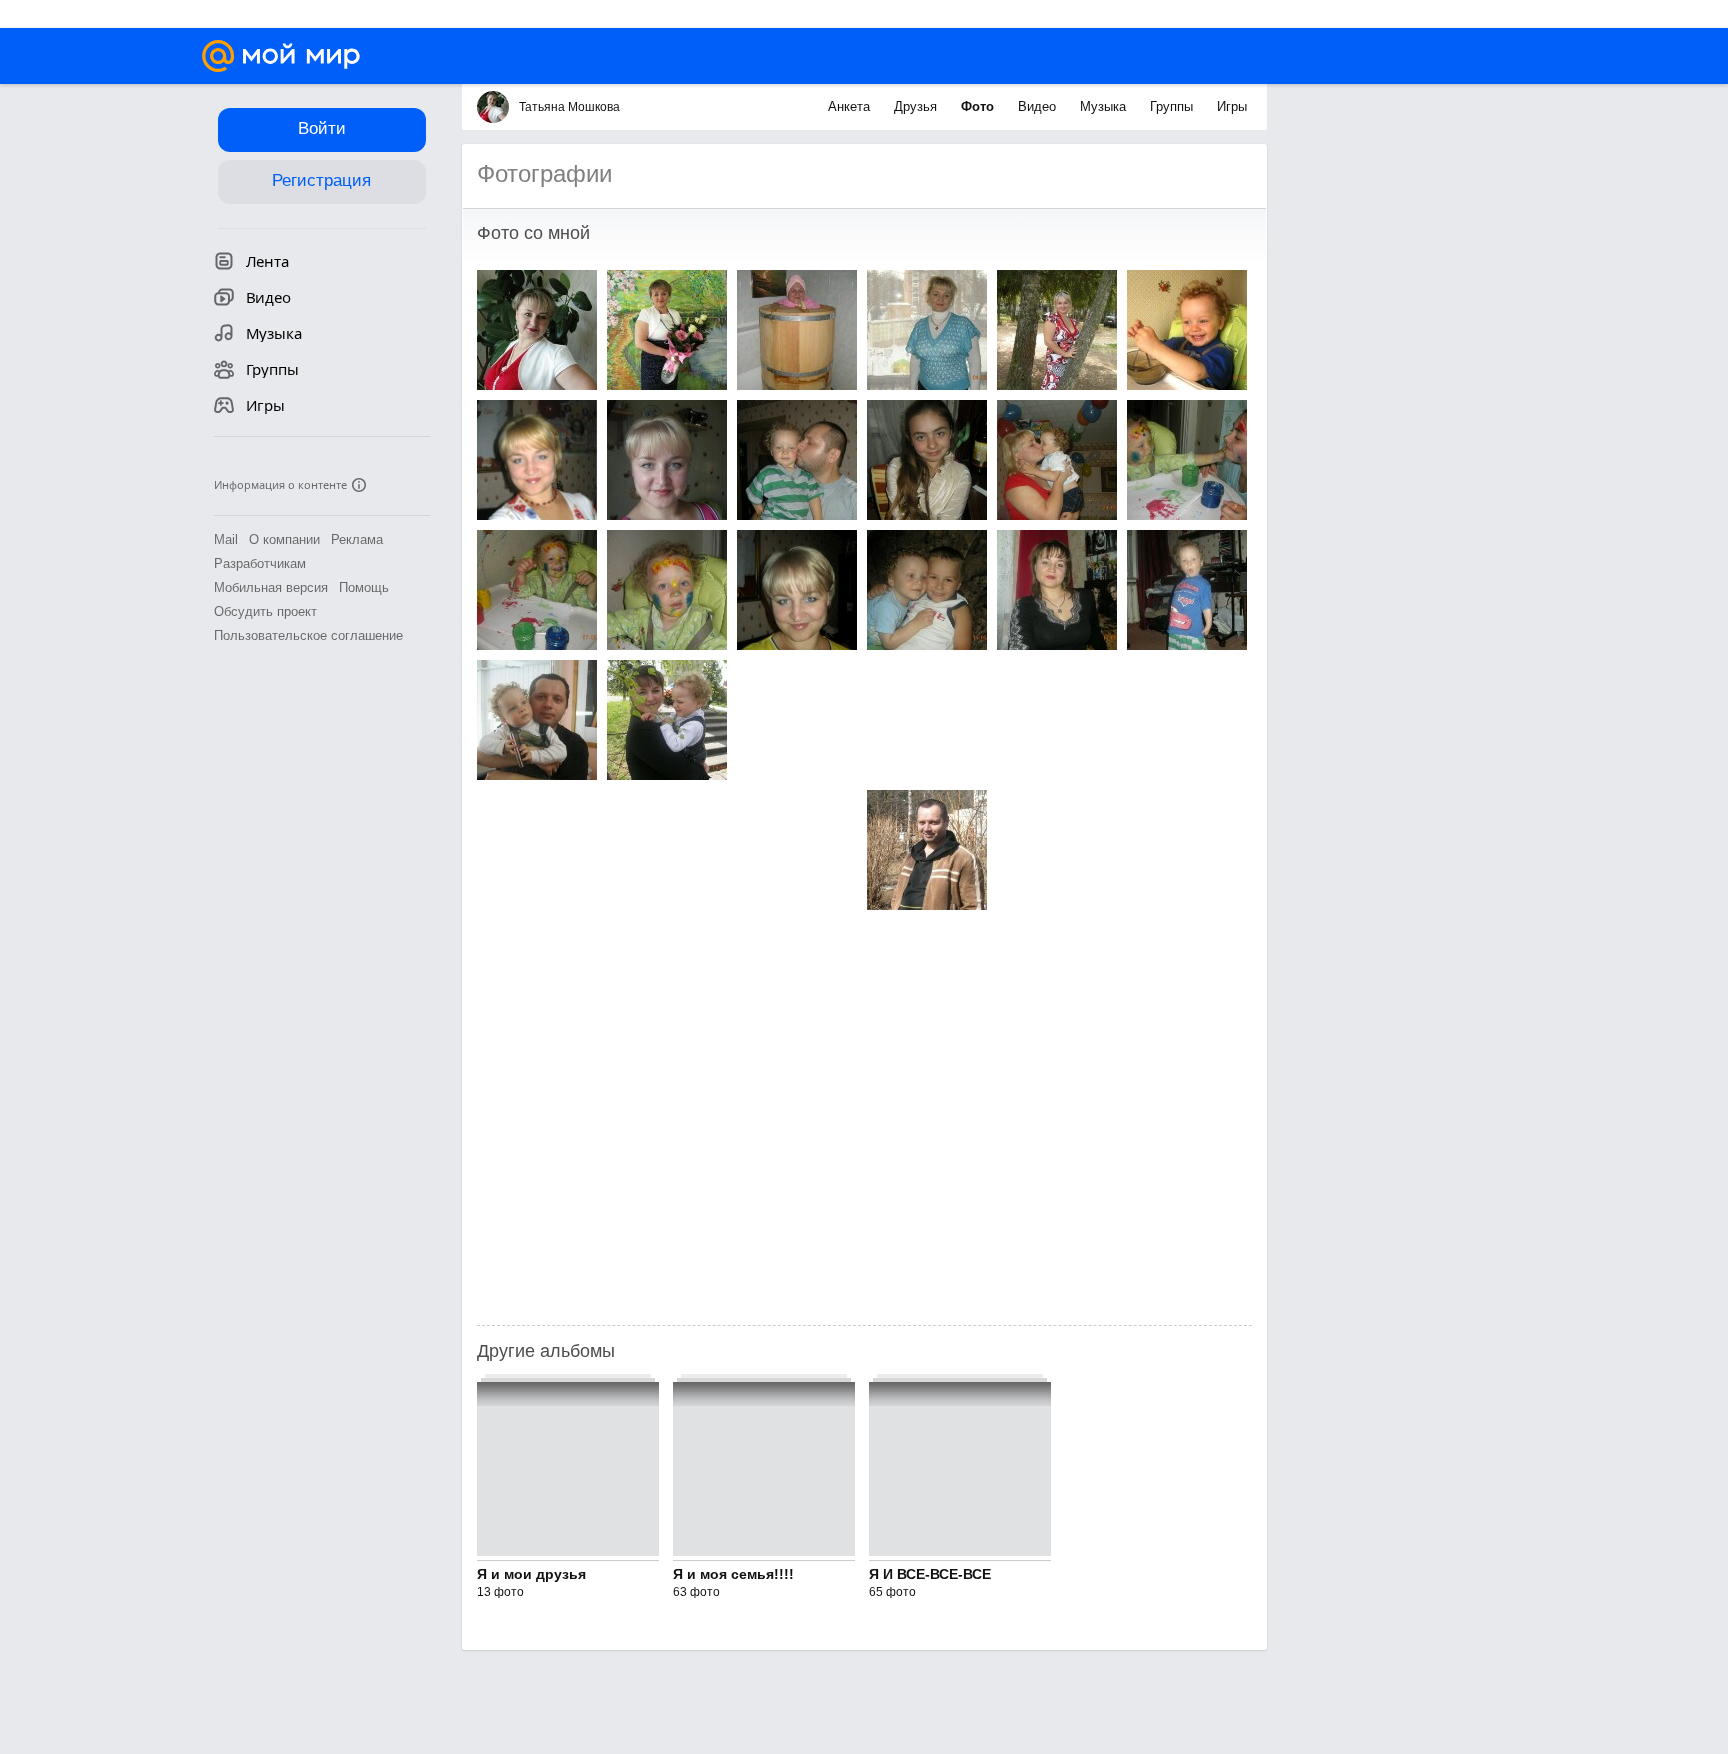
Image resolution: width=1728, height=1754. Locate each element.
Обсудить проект (265, 611)
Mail (226, 539)
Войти (322, 128)
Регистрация (321, 180)
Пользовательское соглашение (308, 635)
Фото (979, 106)
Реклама (357, 539)
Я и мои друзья (531, 1574)
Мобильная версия (271, 587)
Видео (1039, 106)
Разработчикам (260, 563)
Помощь (364, 587)
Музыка (1105, 106)
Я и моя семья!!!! (733, 1574)
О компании (284, 539)
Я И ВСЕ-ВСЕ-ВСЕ (930, 1574)
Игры (1232, 106)
